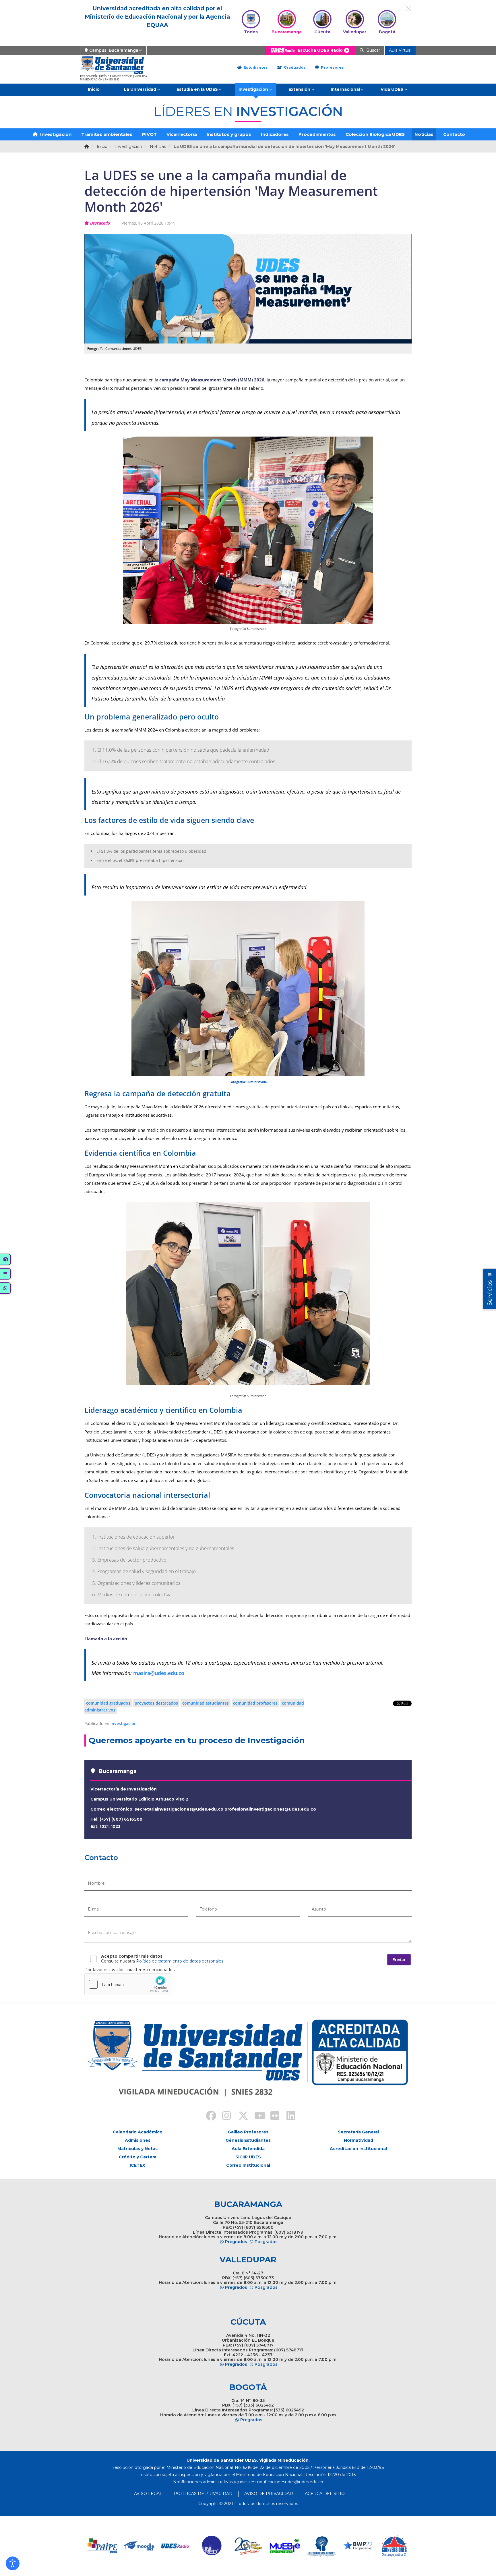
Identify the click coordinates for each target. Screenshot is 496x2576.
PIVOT (149, 134)
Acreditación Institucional (358, 2149)
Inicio (94, 89)
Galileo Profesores (248, 2132)
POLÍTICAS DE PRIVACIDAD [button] (203, 2494)
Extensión (299, 89)
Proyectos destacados (156, 1703)
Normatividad (359, 2140)
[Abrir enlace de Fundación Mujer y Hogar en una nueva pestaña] (248, 2546)
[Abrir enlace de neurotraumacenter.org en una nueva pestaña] (321, 2546)
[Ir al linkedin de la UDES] (288, 2116)
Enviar (399, 1960)
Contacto (454, 134)
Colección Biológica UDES (375, 134)
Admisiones (138, 2140)
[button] (13, 2563)
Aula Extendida (248, 2149)
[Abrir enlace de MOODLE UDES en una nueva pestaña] (139, 2546)
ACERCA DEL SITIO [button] (325, 2494)
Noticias (424, 134)
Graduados (294, 67)
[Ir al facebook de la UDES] (208, 2116)
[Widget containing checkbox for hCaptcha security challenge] (128, 1984)
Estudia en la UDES (197, 89)
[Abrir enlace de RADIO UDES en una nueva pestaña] (176, 2546)
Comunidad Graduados (108, 1703)
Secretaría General (358, 2132)
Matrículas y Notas (137, 2149)
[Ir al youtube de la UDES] (256, 2116)
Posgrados (266, 2242)
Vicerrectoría (182, 134)
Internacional (345, 89)
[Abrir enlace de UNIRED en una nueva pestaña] (212, 2546)
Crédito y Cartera (138, 2157)
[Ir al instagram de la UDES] (224, 2116)
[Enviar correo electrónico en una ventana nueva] (290, 2482)
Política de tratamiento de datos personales (180, 1961)
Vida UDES (392, 89)
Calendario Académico (138, 2132)
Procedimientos (317, 134)
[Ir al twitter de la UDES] (240, 2116)
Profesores (332, 67)
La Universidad (140, 89)
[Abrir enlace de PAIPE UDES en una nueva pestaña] (103, 2546)
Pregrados (236, 2242)
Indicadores (275, 134)
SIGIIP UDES (248, 2157)
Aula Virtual (400, 50)
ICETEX (137, 2165)
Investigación (253, 89)
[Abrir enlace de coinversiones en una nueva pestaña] (394, 2546)
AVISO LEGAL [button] (148, 2494)
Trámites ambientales (107, 134)
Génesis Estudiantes (248, 2140)
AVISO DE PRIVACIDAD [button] (269, 2494)
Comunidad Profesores (255, 1703)
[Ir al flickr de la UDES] (272, 2116)
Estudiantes (255, 67)
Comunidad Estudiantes (206, 1703)
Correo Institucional (248, 2165)
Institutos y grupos (229, 134)
